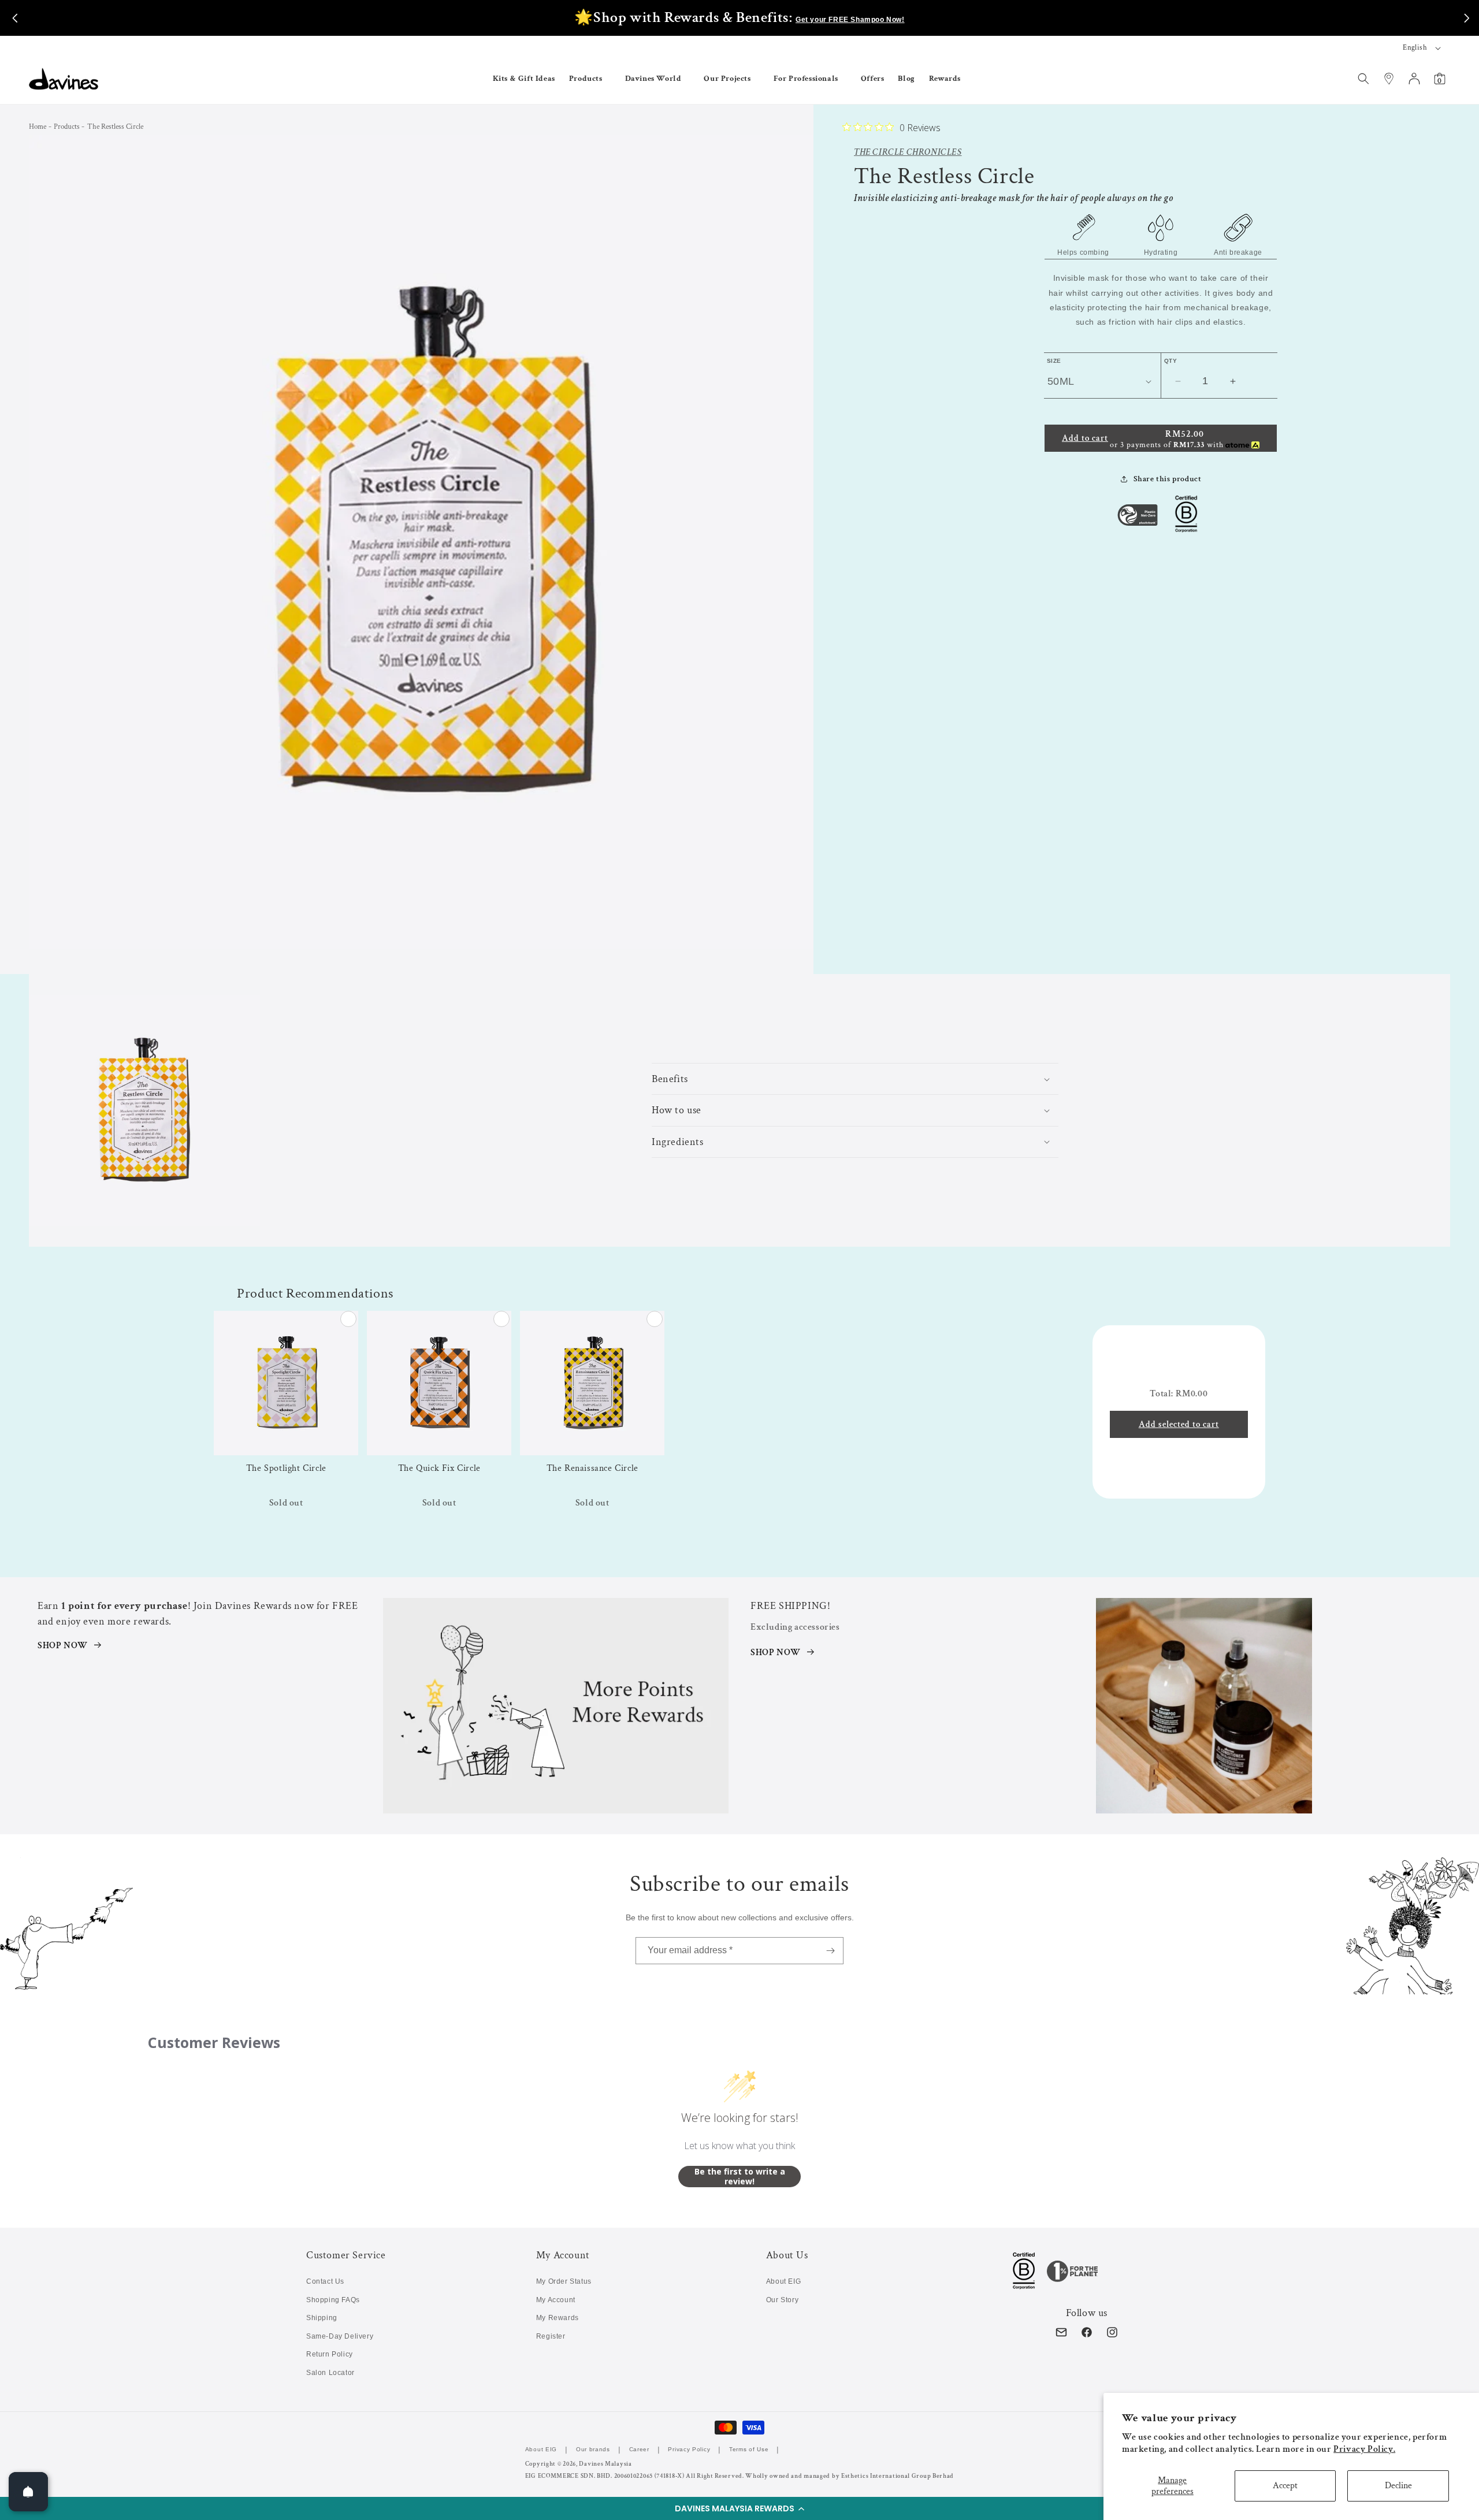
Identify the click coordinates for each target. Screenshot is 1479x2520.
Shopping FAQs (333, 2300)
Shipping (322, 2318)
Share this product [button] (1168, 479)
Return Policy (330, 2354)
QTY (1170, 361)
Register (551, 2336)
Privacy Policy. (1364, 2449)
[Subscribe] (830, 1951)
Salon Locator (330, 2373)
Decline (1398, 2486)
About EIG (783, 2281)
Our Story (782, 2300)
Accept (1285, 2486)
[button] (739, 2508)
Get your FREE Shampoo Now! (850, 20)
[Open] (28, 2492)
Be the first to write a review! (740, 2177)
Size (1054, 361)
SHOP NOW (63, 1646)
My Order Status (564, 2281)
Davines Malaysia (605, 2464)
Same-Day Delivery (340, 2336)
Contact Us (325, 2281)
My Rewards (558, 2318)
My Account (556, 2300)
